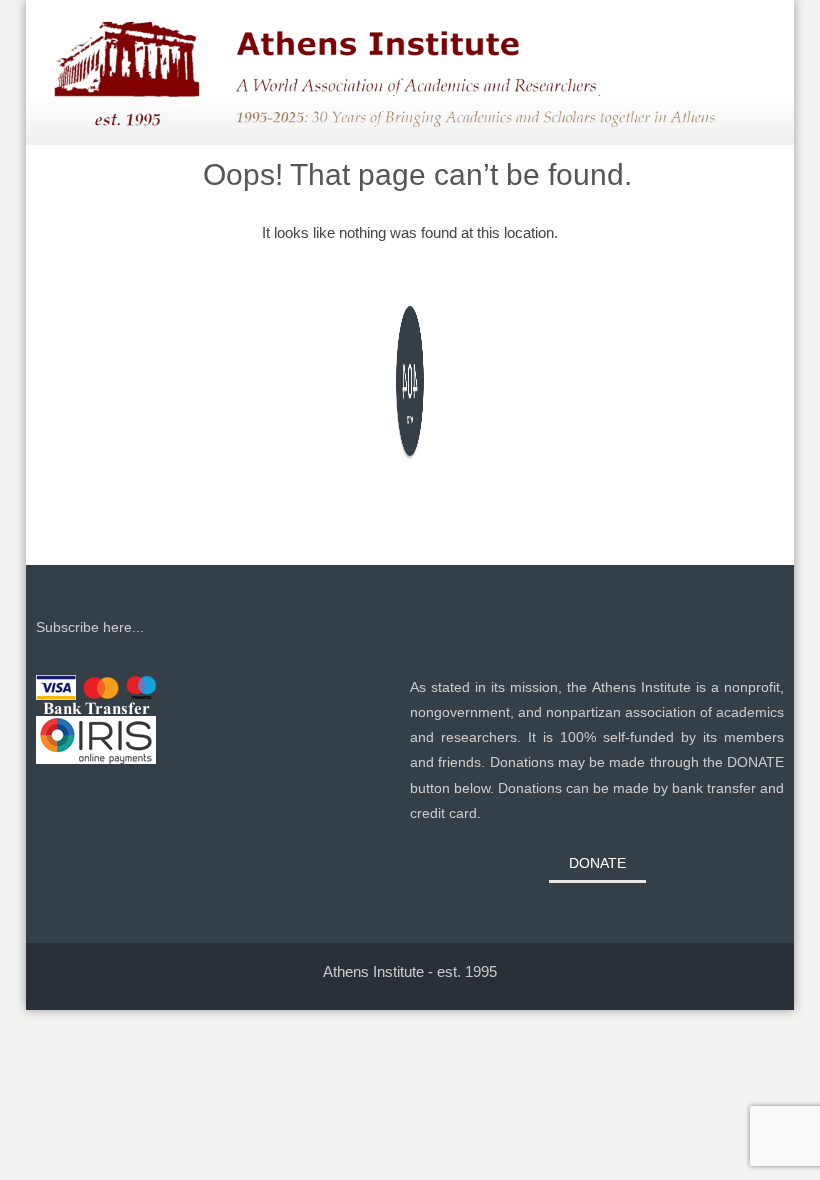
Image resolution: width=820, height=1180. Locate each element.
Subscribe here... (90, 627)
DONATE (597, 863)
